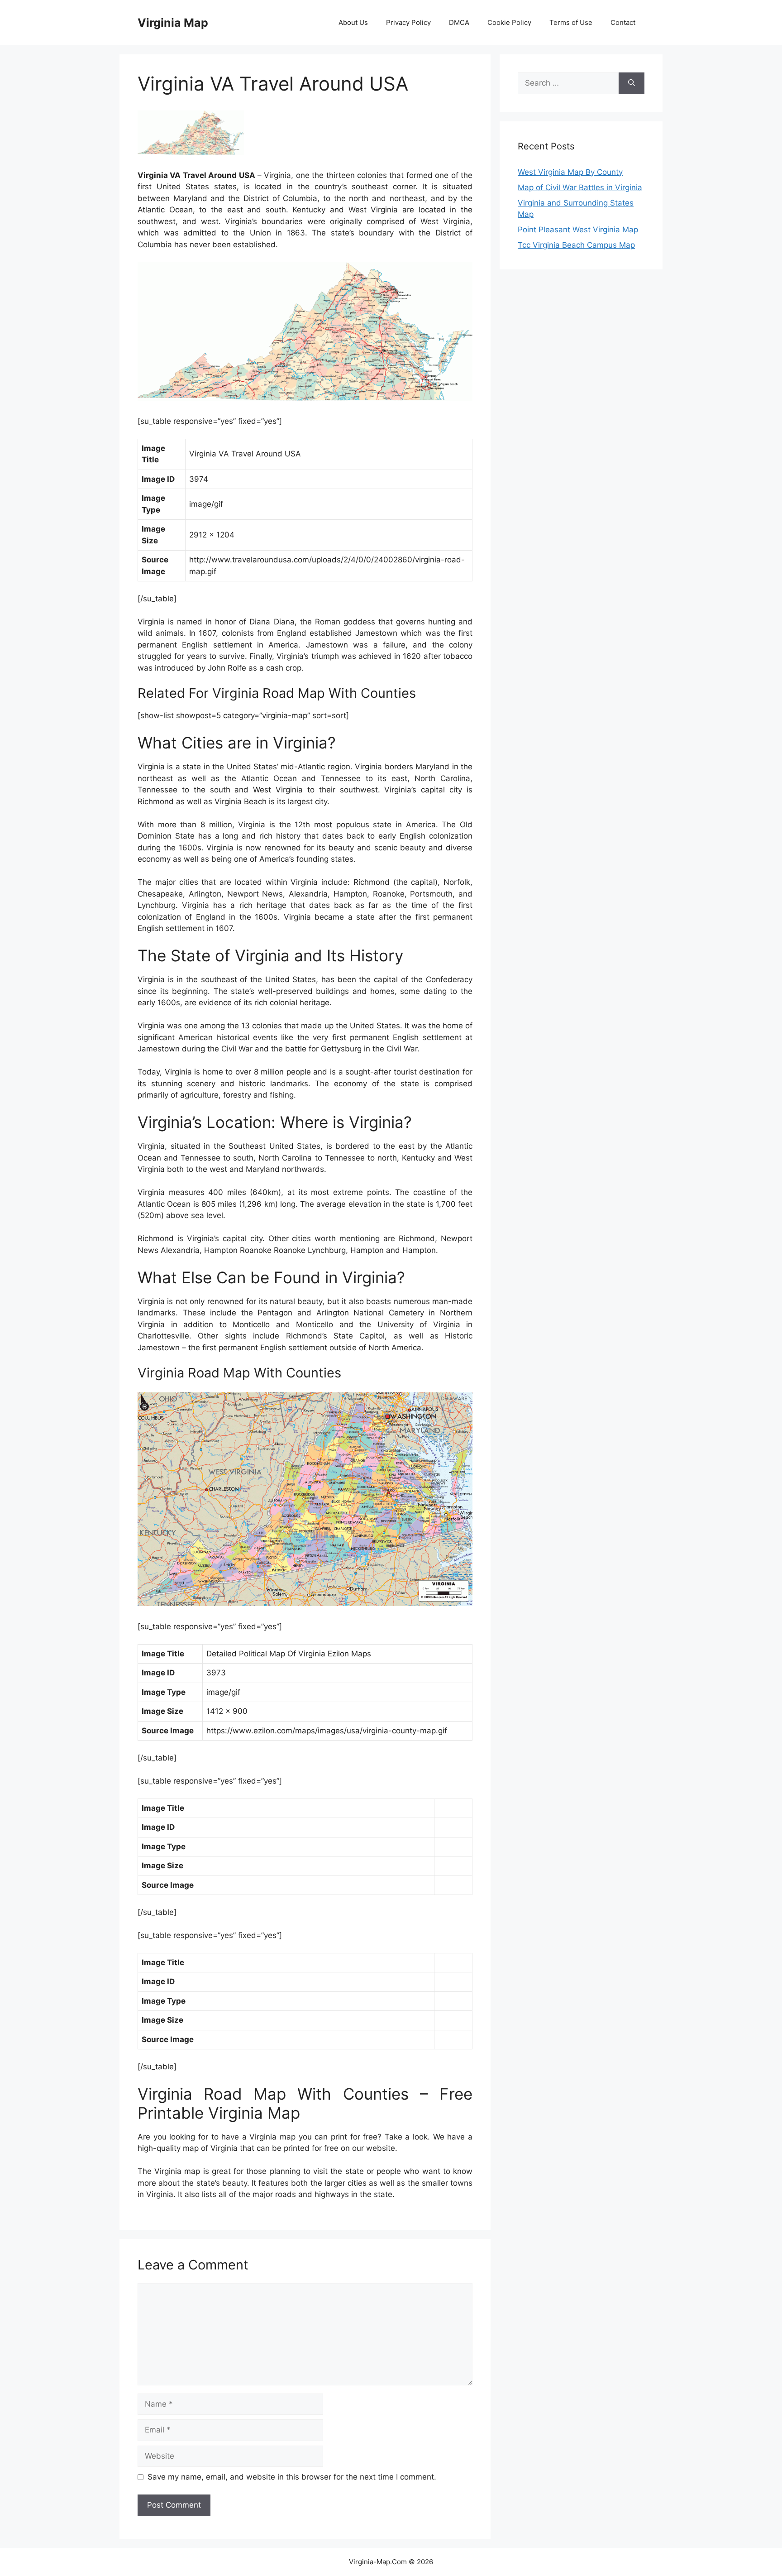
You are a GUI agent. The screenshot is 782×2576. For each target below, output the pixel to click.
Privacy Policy (408, 22)
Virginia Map (173, 23)
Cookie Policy (509, 22)
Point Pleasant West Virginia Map (578, 230)
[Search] (632, 83)
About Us (353, 22)
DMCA (459, 22)
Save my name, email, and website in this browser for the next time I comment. (292, 2477)
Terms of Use (571, 22)
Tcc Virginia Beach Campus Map (576, 245)
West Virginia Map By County (570, 172)
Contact (623, 22)
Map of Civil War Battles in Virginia (580, 187)
